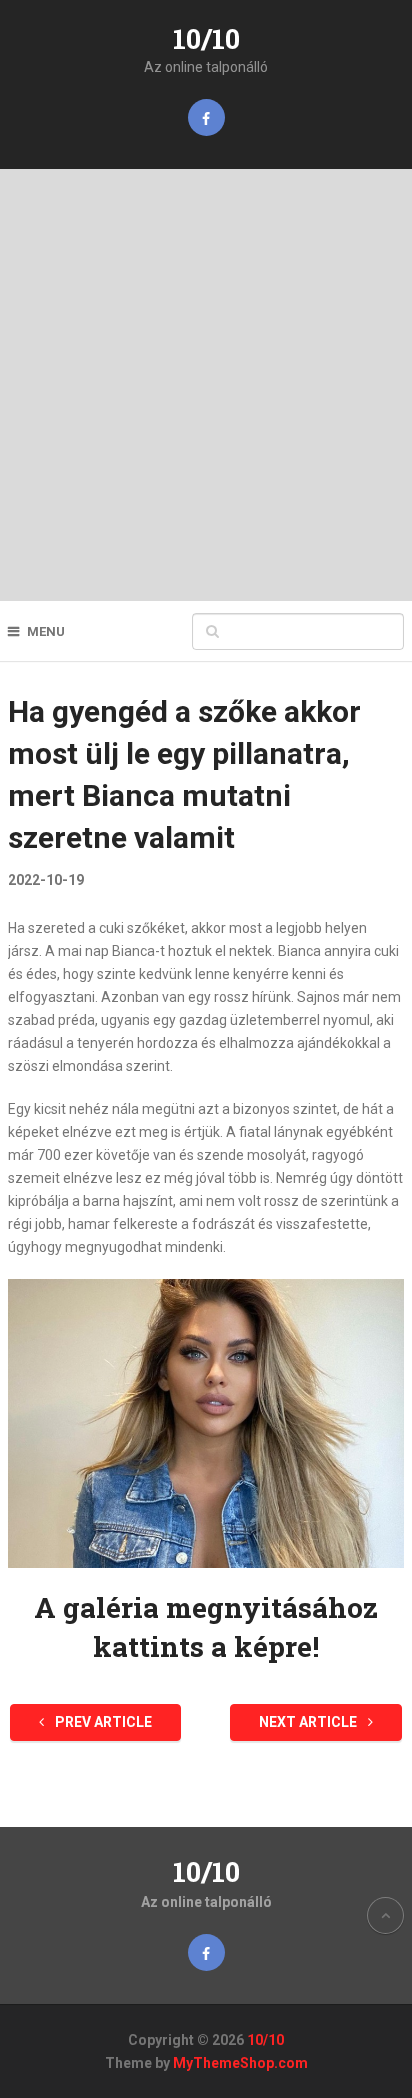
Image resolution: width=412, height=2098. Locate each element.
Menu (46, 631)
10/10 (206, 38)
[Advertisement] (206, 385)
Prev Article (102, 1722)
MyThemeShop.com (240, 2063)
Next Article (309, 1722)
